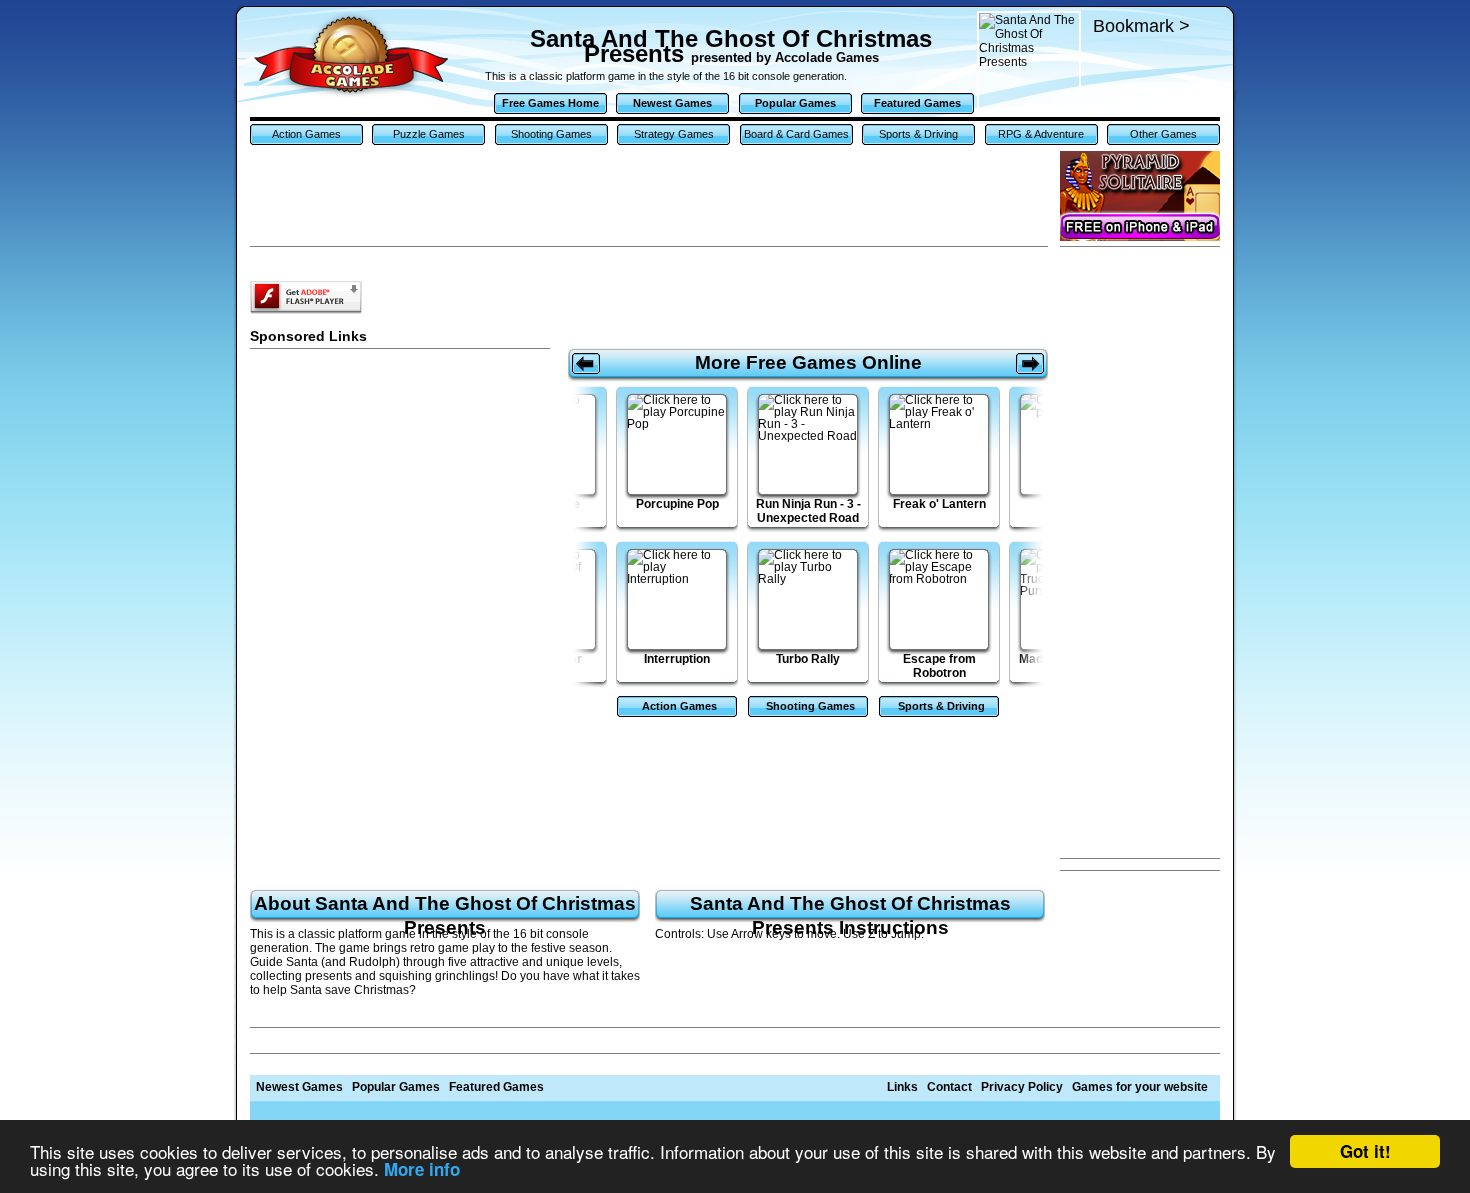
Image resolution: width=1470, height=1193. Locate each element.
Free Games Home (550, 103)
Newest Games (672, 103)
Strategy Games (674, 134)
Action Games (306, 134)
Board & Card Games (796, 134)
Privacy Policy (1022, 1087)
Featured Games (917, 103)
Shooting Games (551, 134)
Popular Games (795, 103)
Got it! (1365, 1151)
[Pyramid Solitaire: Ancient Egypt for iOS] (1140, 196)
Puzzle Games (429, 134)
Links (902, 1087)
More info (422, 1169)
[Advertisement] (1140, 553)
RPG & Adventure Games (1041, 136)
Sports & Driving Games (918, 136)
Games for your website (1140, 1087)
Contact (949, 1087)
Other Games (1163, 134)
